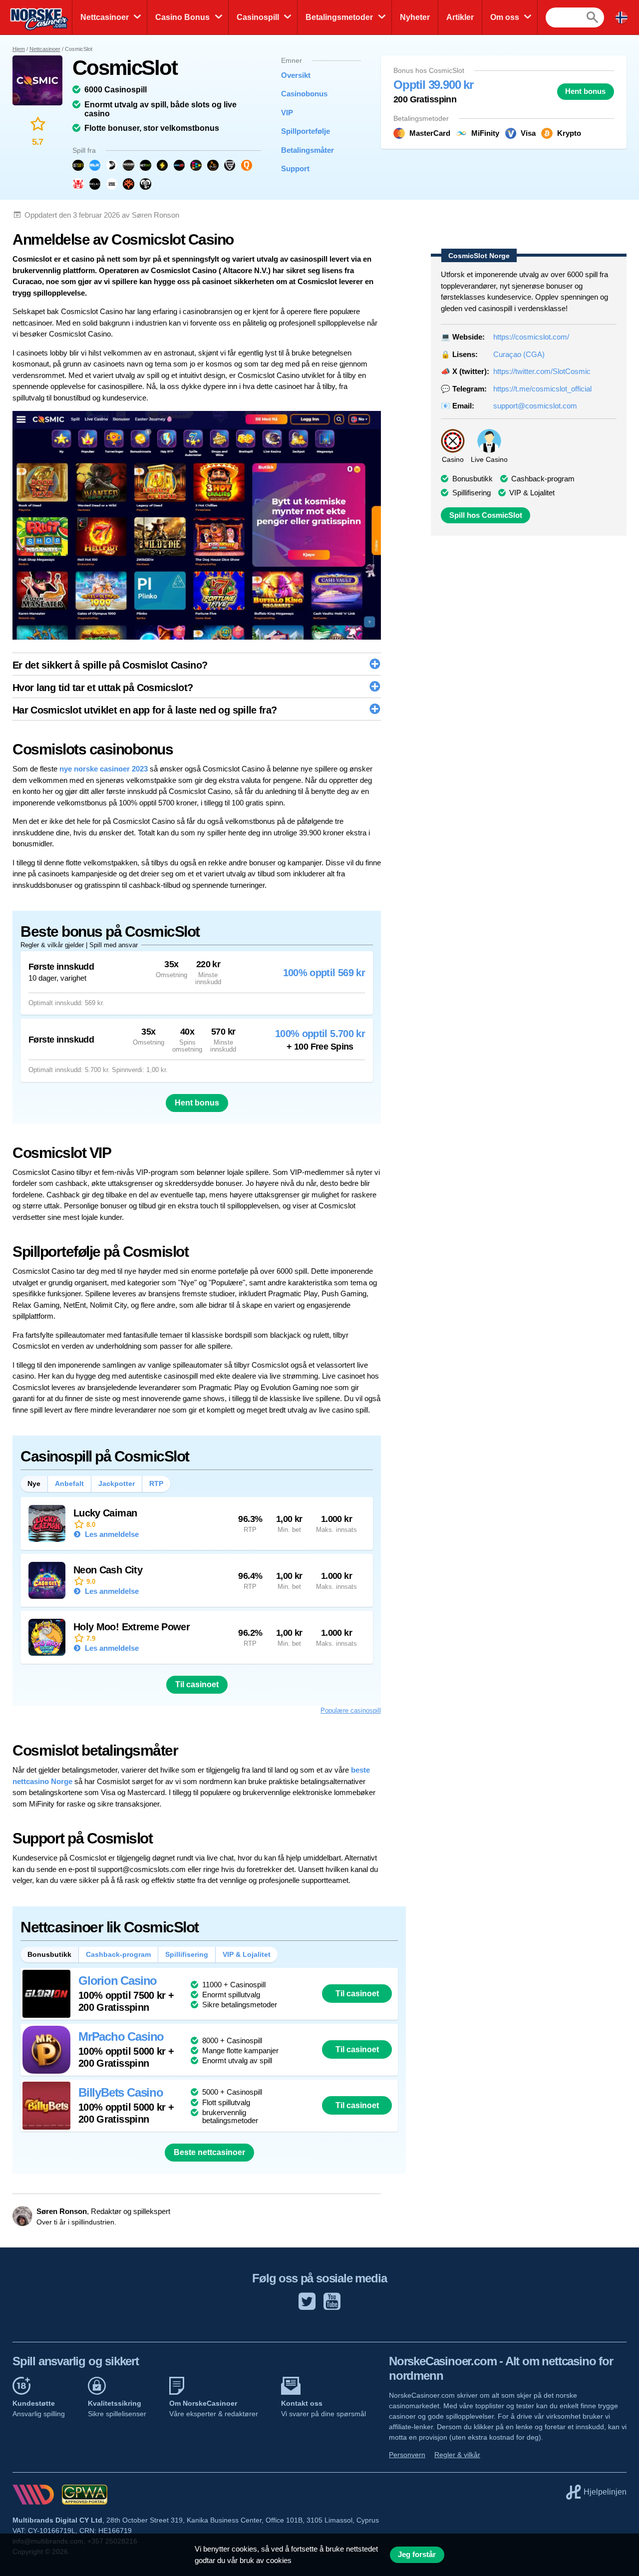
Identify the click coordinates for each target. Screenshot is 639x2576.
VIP (287, 113)
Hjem (19, 49)
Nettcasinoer (105, 17)
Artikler (460, 17)
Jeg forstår (417, 2555)
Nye (34, 1483)
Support (295, 169)
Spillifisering (472, 493)
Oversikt (296, 75)
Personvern (407, 2455)
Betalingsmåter (308, 150)
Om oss (505, 17)
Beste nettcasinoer (209, 2152)
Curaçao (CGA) (519, 354)
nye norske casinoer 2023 (104, 769)
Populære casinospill (351, 1710)
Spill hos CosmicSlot (486, 515)
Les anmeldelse (111, 1534)
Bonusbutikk (49, 1954)
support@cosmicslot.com (535, 406)
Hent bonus (585, 91)
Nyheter (415, 17)
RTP (156, 1483)
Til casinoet (197, 1684)
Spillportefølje (306, 131)
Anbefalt (69, 1483)
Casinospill (258, 17)
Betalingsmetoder (339, 17)
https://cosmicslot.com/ (531, 337)
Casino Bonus (182, 17)
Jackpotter (117, 1483)
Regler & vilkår (457, 2455)
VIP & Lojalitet (532, 493)
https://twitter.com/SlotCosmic (542, 371)
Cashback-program (543, 479)
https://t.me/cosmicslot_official (542, 389)
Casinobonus (304, 94)
